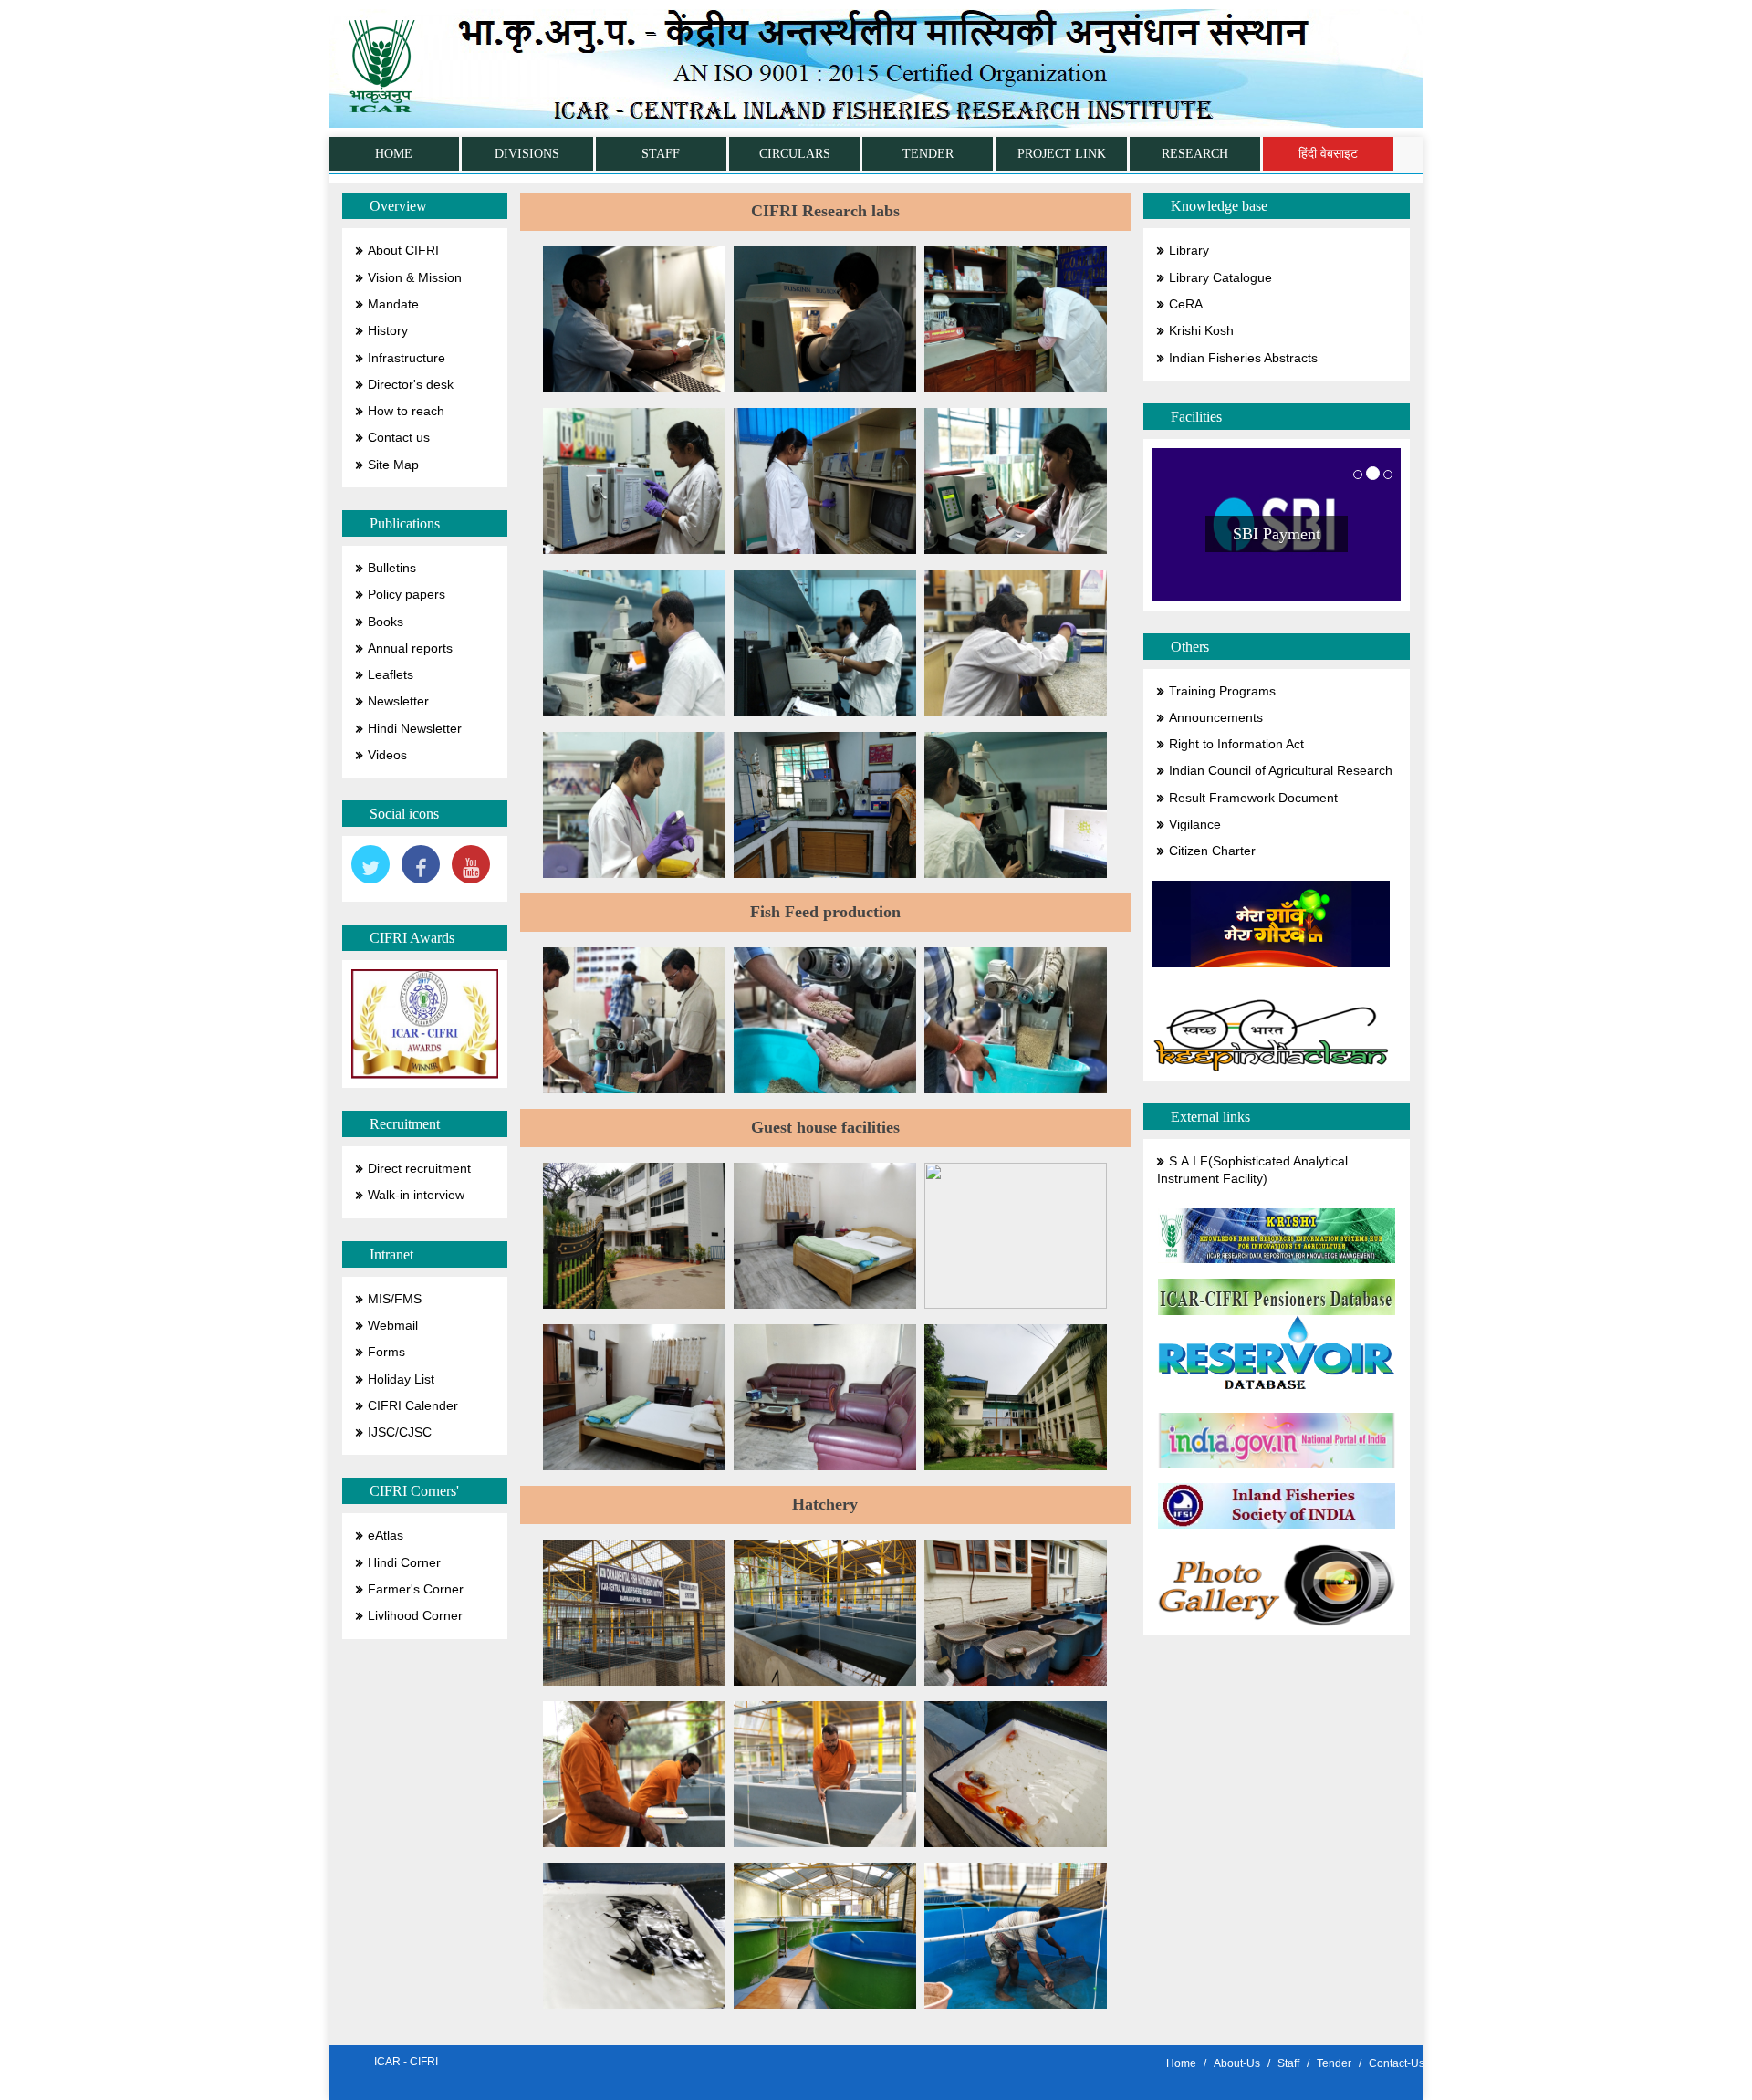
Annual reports (410, 648)
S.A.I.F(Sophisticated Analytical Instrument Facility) (1252, 1170)
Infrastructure (407, 358)
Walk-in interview (416, 1195)
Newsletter (398, 701)
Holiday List (401, 1379)
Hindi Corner (404, 1563)
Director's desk (411, 385)
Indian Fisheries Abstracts (1243, 358)
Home (1181, 2063)
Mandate (393, 304)
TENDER (928, 154)
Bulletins (392, 568)
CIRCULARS (795, 154)
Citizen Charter (1212, 851)
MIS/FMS (395, 1299)
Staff (1288, 2063)
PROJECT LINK (1062, 154)
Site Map (393, 465)
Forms (386, 1352)
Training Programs (1222, 691)
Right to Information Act (1236, 744)
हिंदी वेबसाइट (1328, 154)
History (388, 331)
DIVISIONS (527, 154)
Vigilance (1195, 825)
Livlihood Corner (415, 1616)
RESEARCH (1195, 154)
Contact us (399, 438)
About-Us (1237, 2063)
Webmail (393, 1326)
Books (386, 622)
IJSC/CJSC (400, 1432)
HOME (394, 154)
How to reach (406, 411)
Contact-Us (1397, 2063)
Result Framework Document (1253, 798)
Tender (1334, 2063)
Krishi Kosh (1201, 331)
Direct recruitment (419, 1169)
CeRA (1186, 304)
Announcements (1216, 718)
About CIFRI (403, 251)
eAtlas (386, 1536)
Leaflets (391, 675)
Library (1189, 251)
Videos (387, 755)
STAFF (661, 154)
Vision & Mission (415, 278)
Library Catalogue (1220, 278)
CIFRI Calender (413, 1406)
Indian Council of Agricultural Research (1281, 771)
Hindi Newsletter (415, 729)
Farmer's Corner (416, 1589)
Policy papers (407, 595)
